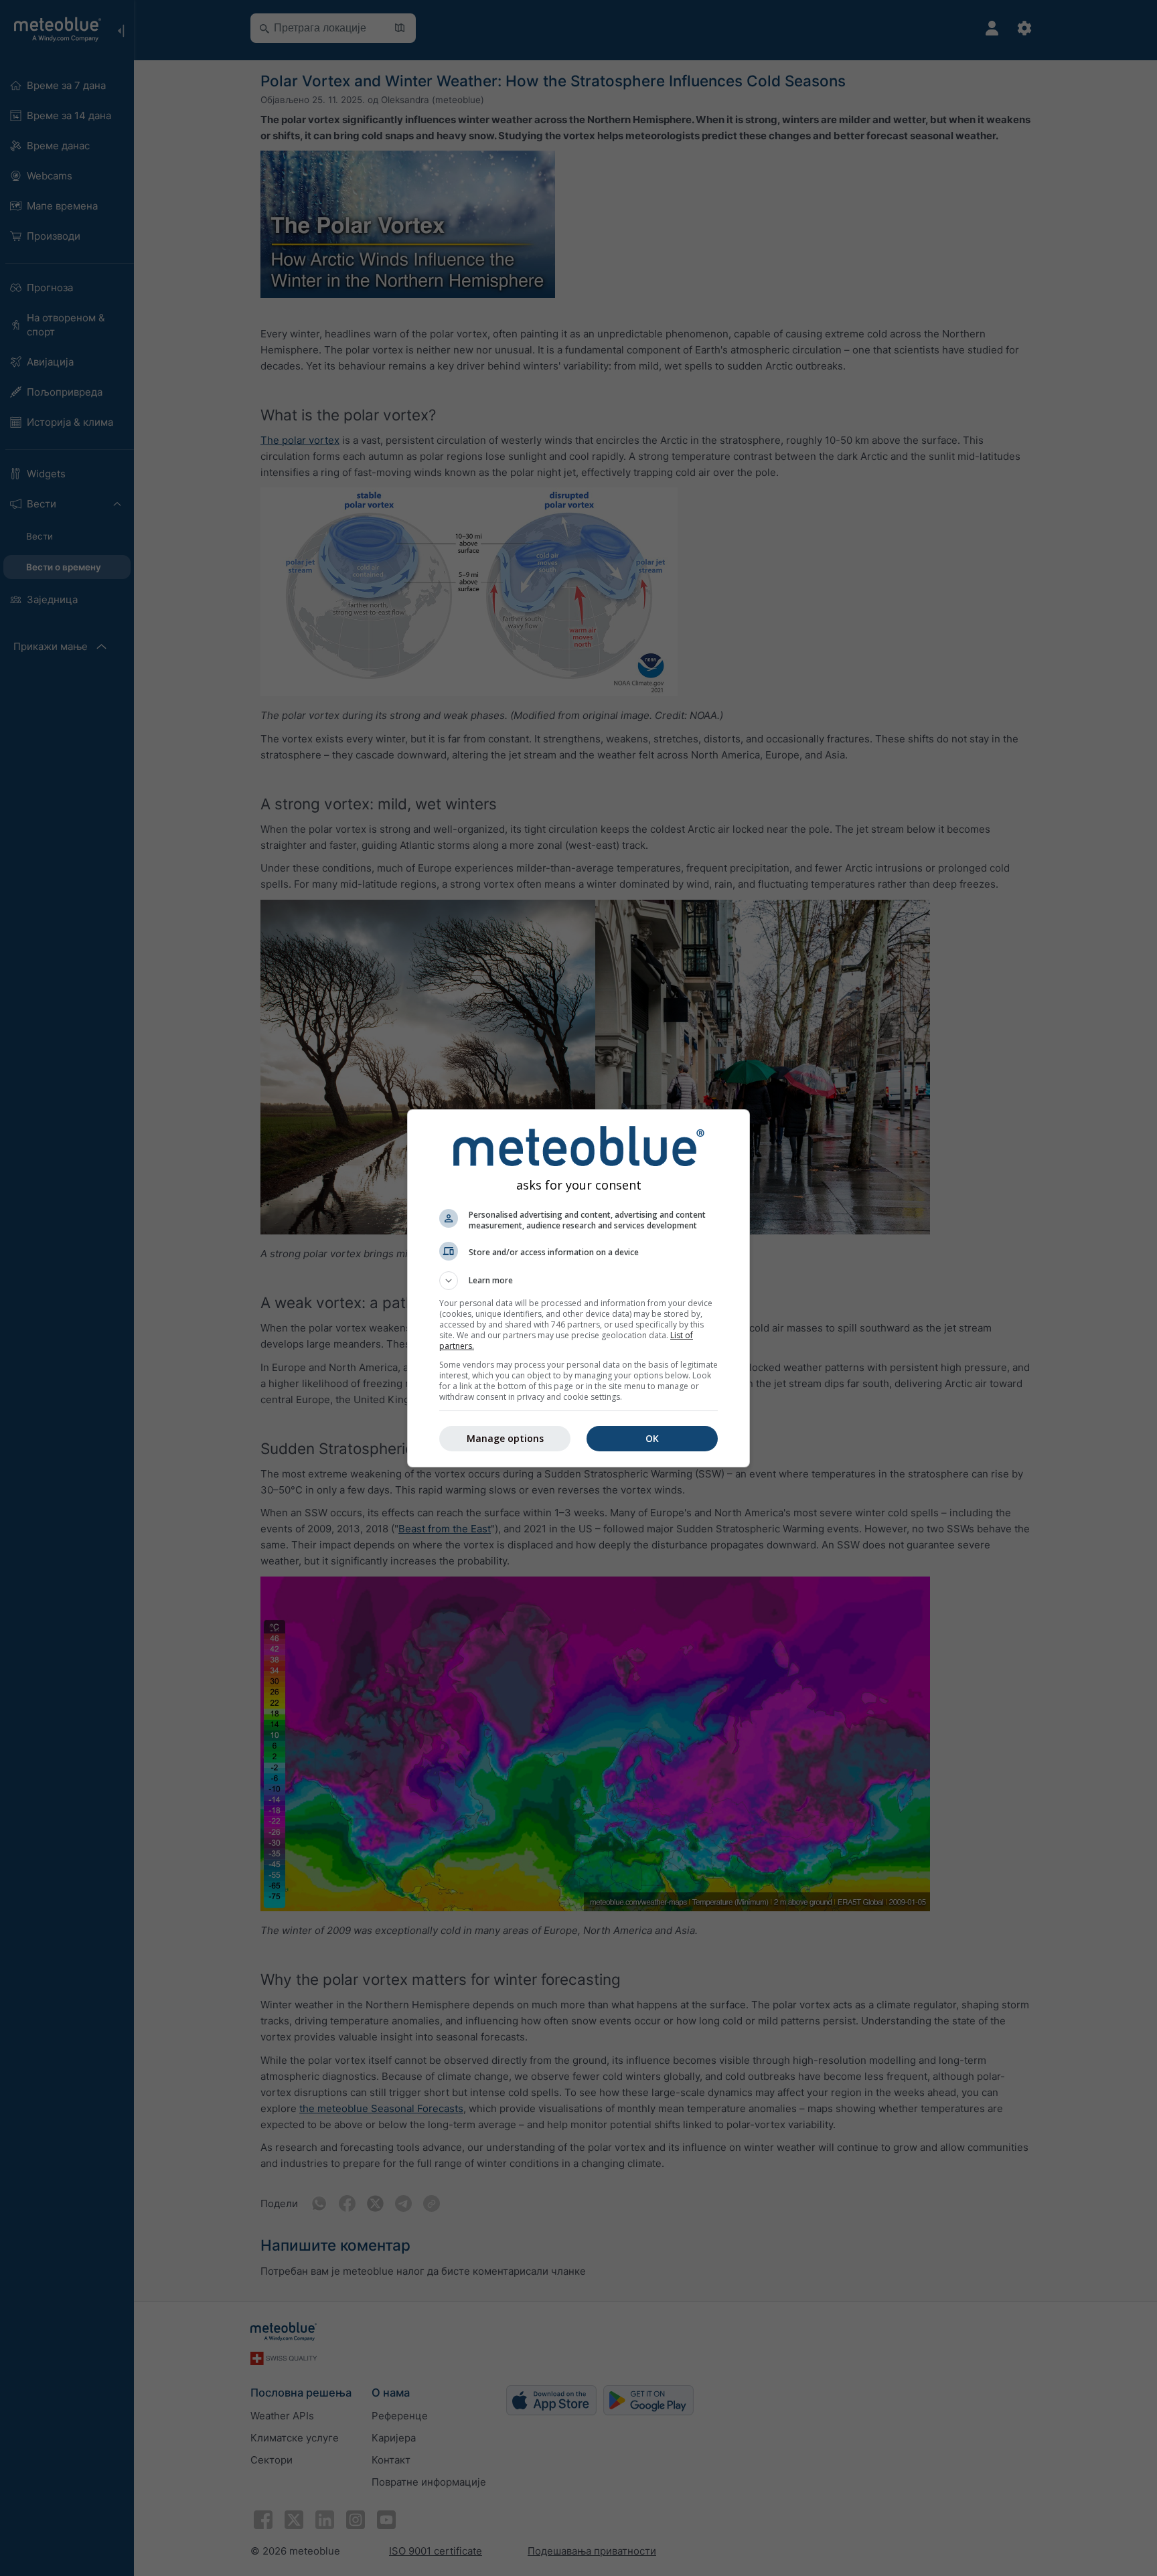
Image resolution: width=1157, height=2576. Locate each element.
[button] (578, 1281)
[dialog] (578, 1288)
